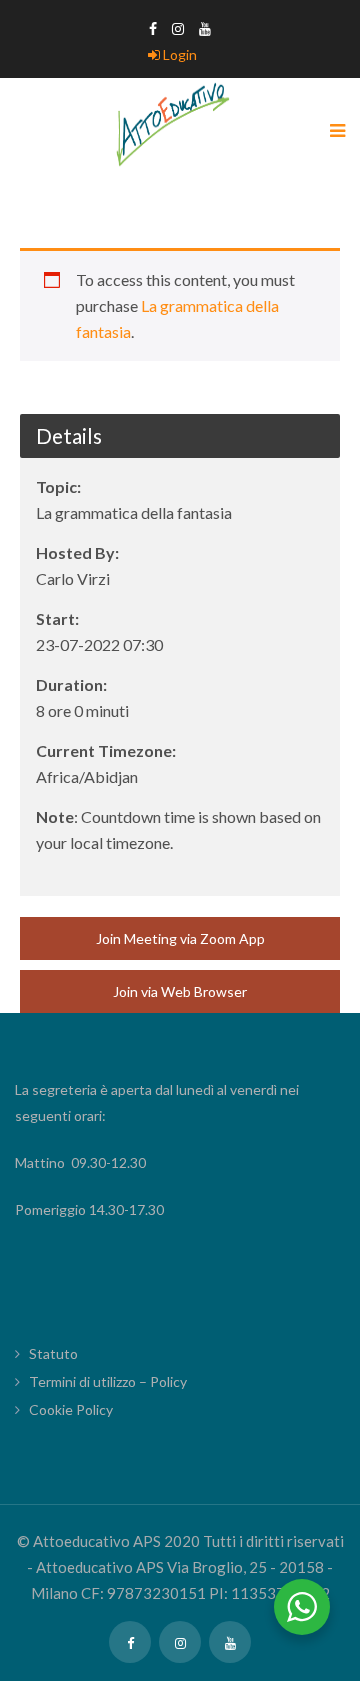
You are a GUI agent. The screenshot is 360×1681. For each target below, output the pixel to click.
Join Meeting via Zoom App (180, 938)
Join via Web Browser (180, 991)
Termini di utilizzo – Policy (108, 1381)
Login (178, 54)
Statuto (53, 1353)
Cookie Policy (71, 1409)
